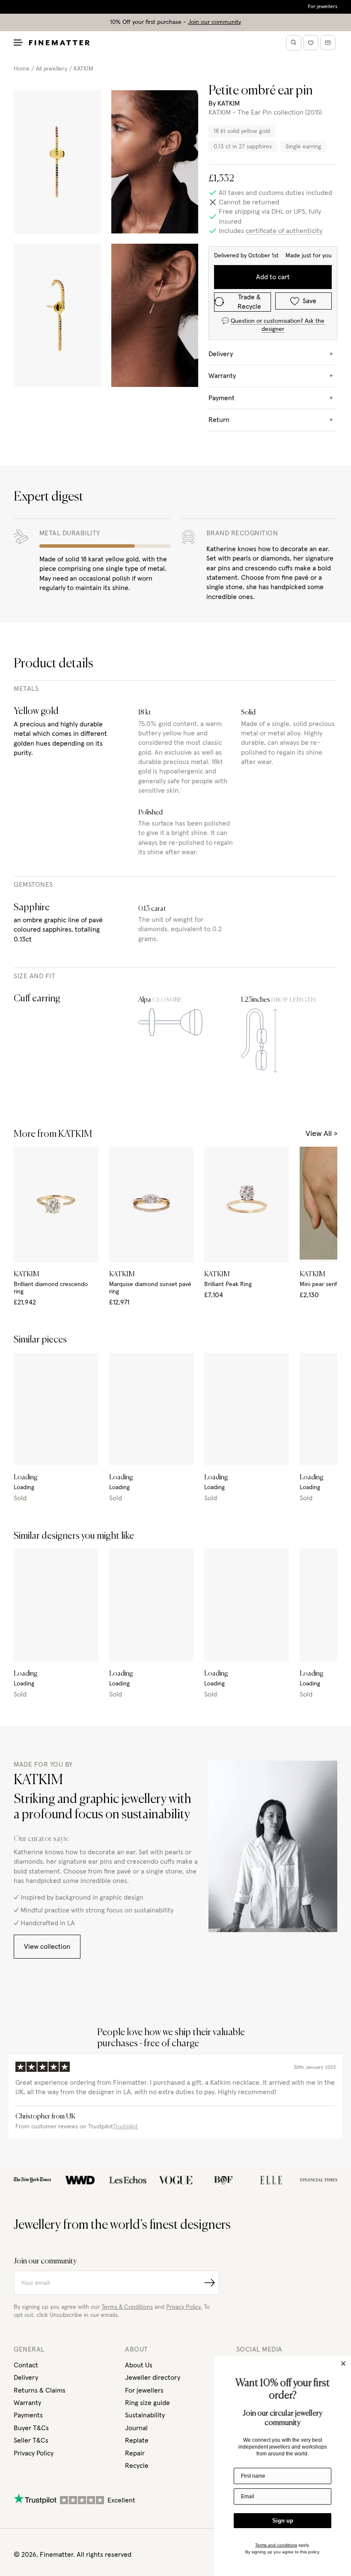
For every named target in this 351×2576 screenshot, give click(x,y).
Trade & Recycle (249, 302)
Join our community (214, 22)
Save (309, 301)
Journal (136, 2428)
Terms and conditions (276, 2545)
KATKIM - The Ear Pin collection (256, 112)
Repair (135, 2453)
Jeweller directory (153, 2378)
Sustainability (145, 2415)
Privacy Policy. (184, 2307)
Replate (137, 2440)
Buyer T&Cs (31, 2428)
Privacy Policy (34, 2453)
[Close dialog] (343, 2364)
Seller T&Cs (31, 2440)
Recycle (137, 2466)
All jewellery (52, 69)
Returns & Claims (40, 2390)
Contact (26, 2365)
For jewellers (323, 7)
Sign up (283, 2521)
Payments (28, 2415)
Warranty (27, 2403)
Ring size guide (147, 2403)
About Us (139, 2365)
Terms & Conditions (127, 2307)
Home (22, 69)
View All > (321, 1134)
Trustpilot (125, 2127)
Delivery (26, 2378)
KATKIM (83, 69)
